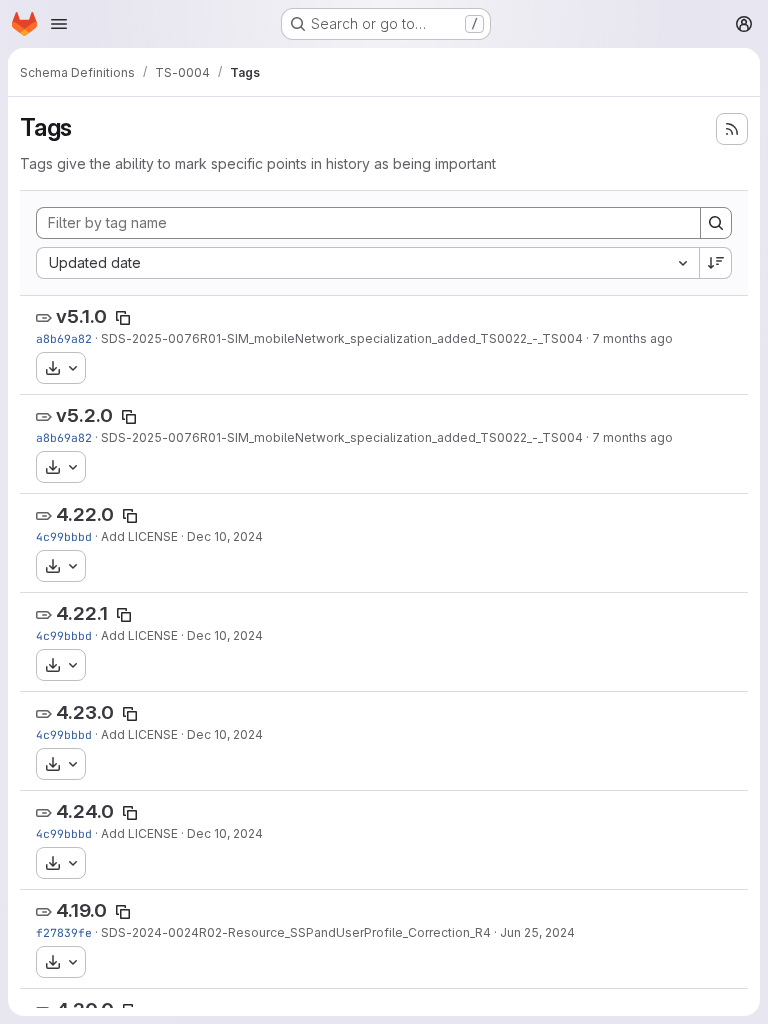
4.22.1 (82, 613)
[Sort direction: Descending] (716, 263)
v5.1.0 (81, 316)
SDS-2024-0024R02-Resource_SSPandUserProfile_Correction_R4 (296, 932)
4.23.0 (85, 712)
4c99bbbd (64, 536)
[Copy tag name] (123, 318)
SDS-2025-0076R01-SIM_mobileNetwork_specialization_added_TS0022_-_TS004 (342, 338)
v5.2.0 (84, 415)
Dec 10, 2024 (225, 536)
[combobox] (367, 263)
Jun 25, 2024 (537, 932)
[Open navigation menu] (59, 24)
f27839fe (64, 932)
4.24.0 (85, 811)
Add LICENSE (139, 536)
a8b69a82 (64, 338)
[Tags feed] (732, 129)
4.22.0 (85, 514)
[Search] (716, 223)
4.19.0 (81, 910)
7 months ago (632, 338)
